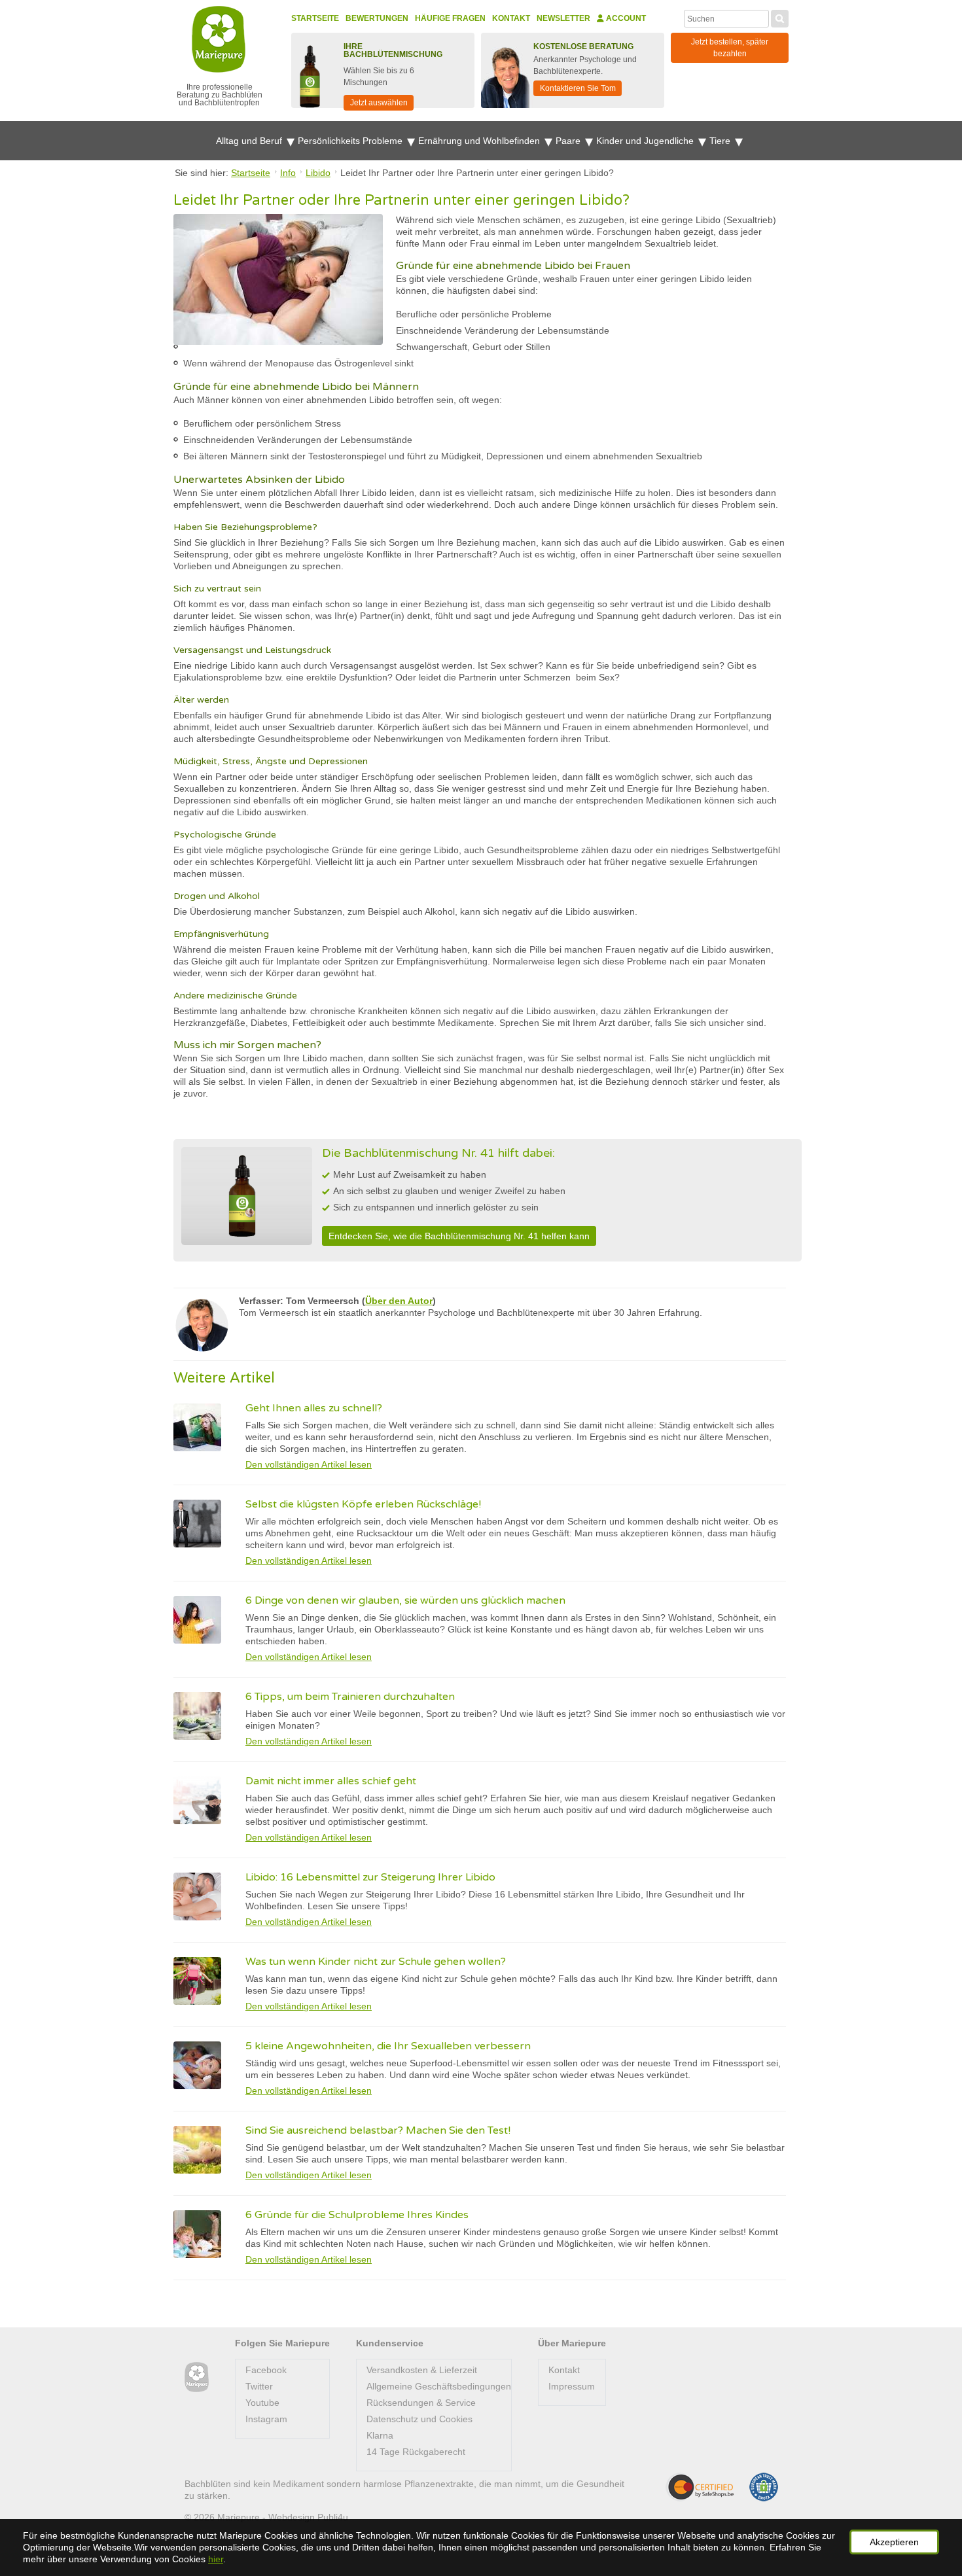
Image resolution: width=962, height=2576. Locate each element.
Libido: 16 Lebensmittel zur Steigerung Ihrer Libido (370, 1877)
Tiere (721, 141)
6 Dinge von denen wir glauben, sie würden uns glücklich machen (405, 1600)
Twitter (259, 2386)
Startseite (315, 18)
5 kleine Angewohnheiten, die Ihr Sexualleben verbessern (388, 2046)
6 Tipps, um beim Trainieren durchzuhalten (350, 1697)
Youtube (262, 2403)
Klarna (380, 2435)
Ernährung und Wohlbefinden (480, 141)
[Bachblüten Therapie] (197, 2377)
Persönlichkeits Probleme (351, 141)
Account (625, 18)
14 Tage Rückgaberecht (416, 2452)
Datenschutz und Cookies (419, 2419)
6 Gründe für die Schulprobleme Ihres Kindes (357, 2215)
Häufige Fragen (450, 18)
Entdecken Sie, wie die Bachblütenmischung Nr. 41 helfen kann (459, 1236)
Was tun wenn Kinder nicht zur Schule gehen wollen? (376, 1962)
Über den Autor (399, 1301)
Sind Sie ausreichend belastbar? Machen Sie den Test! (378, 2130)
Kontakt (511, 18)
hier (216, 2559)
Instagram (266, 2419)
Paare (569, 141)
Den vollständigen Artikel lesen (309, 1464)
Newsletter (563, 18)
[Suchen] (780, 17)
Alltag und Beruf (250, 141)
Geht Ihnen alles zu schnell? (314, 1408)
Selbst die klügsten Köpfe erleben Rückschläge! (363, 1504)
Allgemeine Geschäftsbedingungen (439, 2386)
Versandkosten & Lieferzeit (422, 2370)
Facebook (266, 2370)
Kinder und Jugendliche (646, 141)
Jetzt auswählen (379, 103)
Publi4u (333, 2517)
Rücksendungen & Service (421, 2403)
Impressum (572, 2386)
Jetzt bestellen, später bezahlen (730, 48)
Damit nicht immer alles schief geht (331, 1781)
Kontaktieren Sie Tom (578, 88)
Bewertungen (377, 18)
